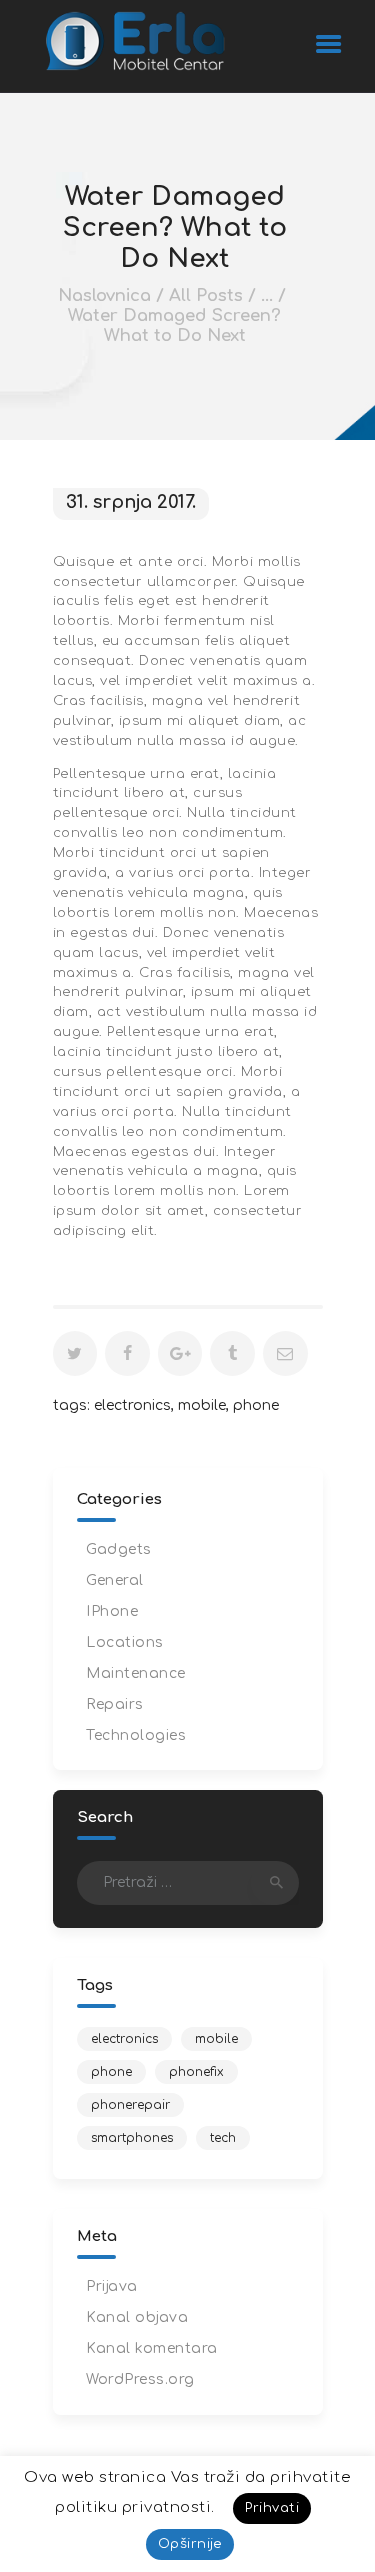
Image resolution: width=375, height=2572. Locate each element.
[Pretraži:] (188, 1883)
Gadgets (119, 1549)
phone (256, 1405)
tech (223, 2138)
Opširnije (190, 2544)
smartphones (132, 2138)
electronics (132, 1405)
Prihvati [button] (272, 2508)
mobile (202, 1405)
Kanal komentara (152, 2348)
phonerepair (130, 2105)
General (115, 1580)
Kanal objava (137, 2317)
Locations (125, 1642)
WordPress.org (140, 2379)
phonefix (196, 2072)
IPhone (112, 1611)
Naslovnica (104, 295)
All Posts (206, 295)
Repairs (115, 1704)
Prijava (112, 2286)
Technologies (136, 1735)
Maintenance (136, 1673)
